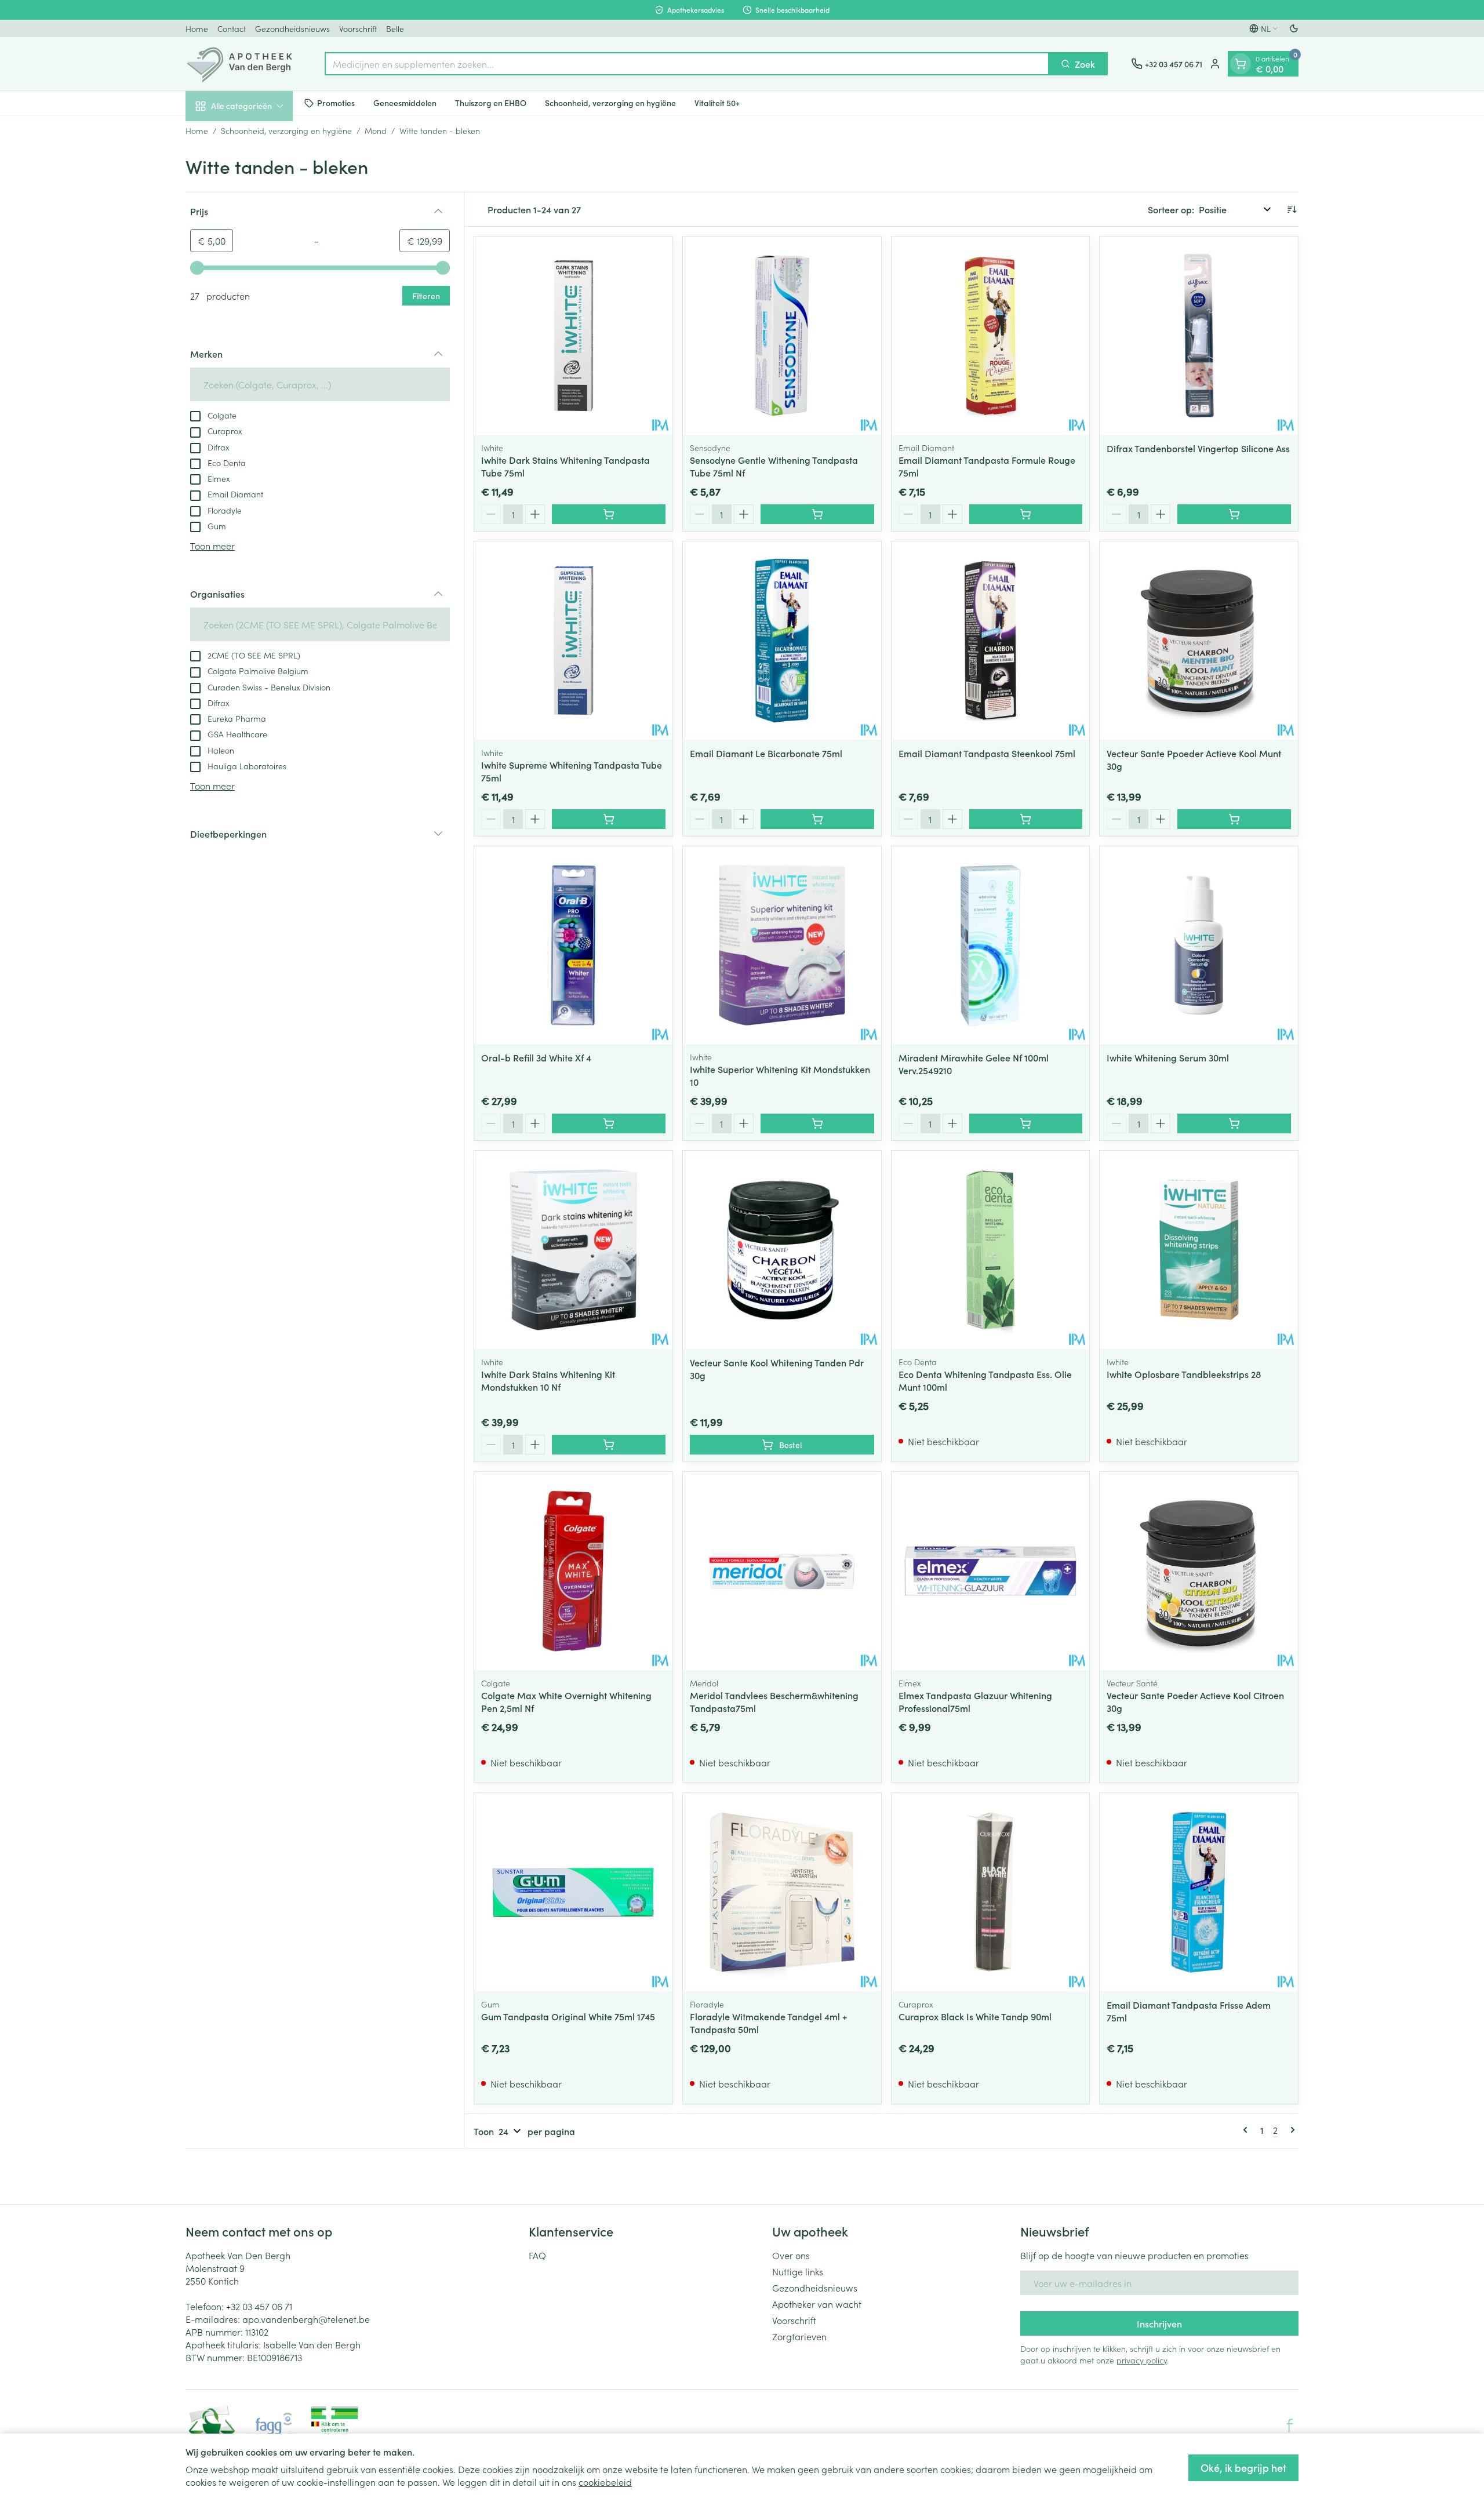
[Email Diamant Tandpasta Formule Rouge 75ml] (991, 336)
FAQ (537, 2255)
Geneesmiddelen (405, 103)
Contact (232, 28)
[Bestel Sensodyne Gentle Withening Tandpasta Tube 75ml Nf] (817, 514)
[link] (1247, 2130)
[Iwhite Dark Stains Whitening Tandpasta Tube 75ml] (573, 336)
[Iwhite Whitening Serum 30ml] (1199, 945)
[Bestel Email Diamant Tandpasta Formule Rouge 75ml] (1026, 514)
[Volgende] (1290, 2130)
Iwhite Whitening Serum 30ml (1168, 1057)
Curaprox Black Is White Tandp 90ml (975, 2016)
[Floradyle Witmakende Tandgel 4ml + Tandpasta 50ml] (782, 1892)
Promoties (336, 103)
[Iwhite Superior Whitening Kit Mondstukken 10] (782, 945)
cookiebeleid (605, 2482)
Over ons (791, 2255)
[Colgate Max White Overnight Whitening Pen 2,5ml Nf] (573, 1571)
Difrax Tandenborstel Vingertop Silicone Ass (1198, 448)
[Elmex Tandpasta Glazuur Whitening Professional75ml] (991, 1571)
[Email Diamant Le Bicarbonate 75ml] (782, 641)
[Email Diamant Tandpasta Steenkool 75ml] (991, 641)
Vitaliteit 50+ (717, 103)
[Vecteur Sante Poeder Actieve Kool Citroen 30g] (1199, 1571)
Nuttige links (798, 2271)
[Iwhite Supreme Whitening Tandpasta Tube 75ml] (573, 641)
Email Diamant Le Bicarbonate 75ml (766, 753)
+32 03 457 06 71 (259, 2306)
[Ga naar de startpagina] (243, 64)
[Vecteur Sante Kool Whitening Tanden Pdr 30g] (782, 1250)
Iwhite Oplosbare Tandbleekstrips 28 (1184, 1374)
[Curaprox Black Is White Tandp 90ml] (991, 1892)
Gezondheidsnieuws (292, 28)
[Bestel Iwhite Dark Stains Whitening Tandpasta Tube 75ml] (609, 514)
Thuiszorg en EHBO (491, 103)
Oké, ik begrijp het (1243, 2468)
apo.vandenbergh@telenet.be (306, 2319)
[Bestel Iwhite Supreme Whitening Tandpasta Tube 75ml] (609, 819)
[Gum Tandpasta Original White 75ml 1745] (573, 1892)
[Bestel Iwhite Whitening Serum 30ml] (1234, 1123)
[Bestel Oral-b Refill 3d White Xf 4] (609, 1123)
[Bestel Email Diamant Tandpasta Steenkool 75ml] (1026, 819)
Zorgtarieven (799, 2336)
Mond (376, 130)
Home (197, 28)
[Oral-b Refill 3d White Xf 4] (573, 945)
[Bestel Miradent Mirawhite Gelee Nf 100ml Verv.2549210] (1026, 1123)
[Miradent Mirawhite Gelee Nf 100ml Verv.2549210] (991, 945)
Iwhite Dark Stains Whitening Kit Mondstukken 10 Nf (548, 1380)
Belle (395, 28)
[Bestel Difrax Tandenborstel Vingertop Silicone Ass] (1234, 514)
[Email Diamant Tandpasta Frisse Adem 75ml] (1199, 1892)
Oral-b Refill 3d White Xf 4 (536, 1057)
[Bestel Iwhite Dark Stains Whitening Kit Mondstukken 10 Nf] (609, 1445)
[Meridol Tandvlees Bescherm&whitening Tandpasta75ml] (782, 1571)
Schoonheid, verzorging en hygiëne (610, 103)
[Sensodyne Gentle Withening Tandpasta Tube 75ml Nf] (782, 336)
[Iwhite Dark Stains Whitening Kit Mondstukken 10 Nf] (573, 1250)
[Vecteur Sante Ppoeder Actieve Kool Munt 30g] (1199, 641)
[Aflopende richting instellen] (1292, 209)
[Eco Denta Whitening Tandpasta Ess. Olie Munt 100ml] (991, 1250)
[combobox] (687, 64)
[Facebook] (1290, 2425)
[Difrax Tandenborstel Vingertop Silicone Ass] (1199, 336)
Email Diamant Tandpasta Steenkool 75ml (987, 753)
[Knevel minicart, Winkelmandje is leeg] (1241, 64)
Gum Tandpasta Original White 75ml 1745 (568, 2016)
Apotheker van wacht (817, 2304)
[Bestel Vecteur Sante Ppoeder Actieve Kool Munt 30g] (1234, 819)
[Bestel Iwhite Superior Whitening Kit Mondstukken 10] (817, 1123)
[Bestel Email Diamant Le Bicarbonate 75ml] (817, 819)
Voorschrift (358, 28)
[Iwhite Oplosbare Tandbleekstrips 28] (1199, 1250)
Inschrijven (1159, 2323)
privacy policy (1142, 2360)
